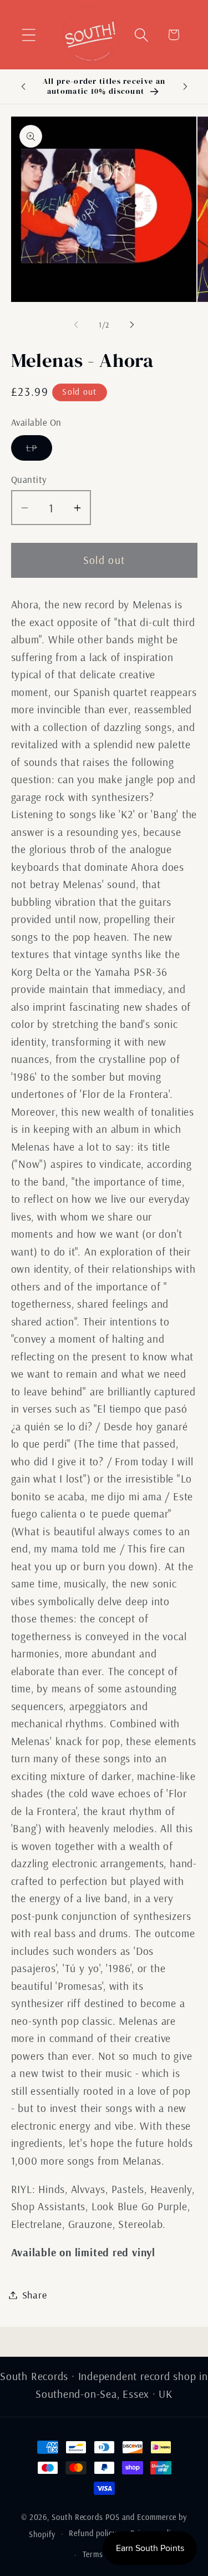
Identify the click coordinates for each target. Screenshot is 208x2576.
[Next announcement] (185, 87)
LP (39, 451)
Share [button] (35, 2295)
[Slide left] (76, 325)
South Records (77, 2517)
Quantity (29, 479)
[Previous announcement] (23, 87)
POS (113, 2517)
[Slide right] (132, 325)
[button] (29, 35)
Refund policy (93, 2533)
